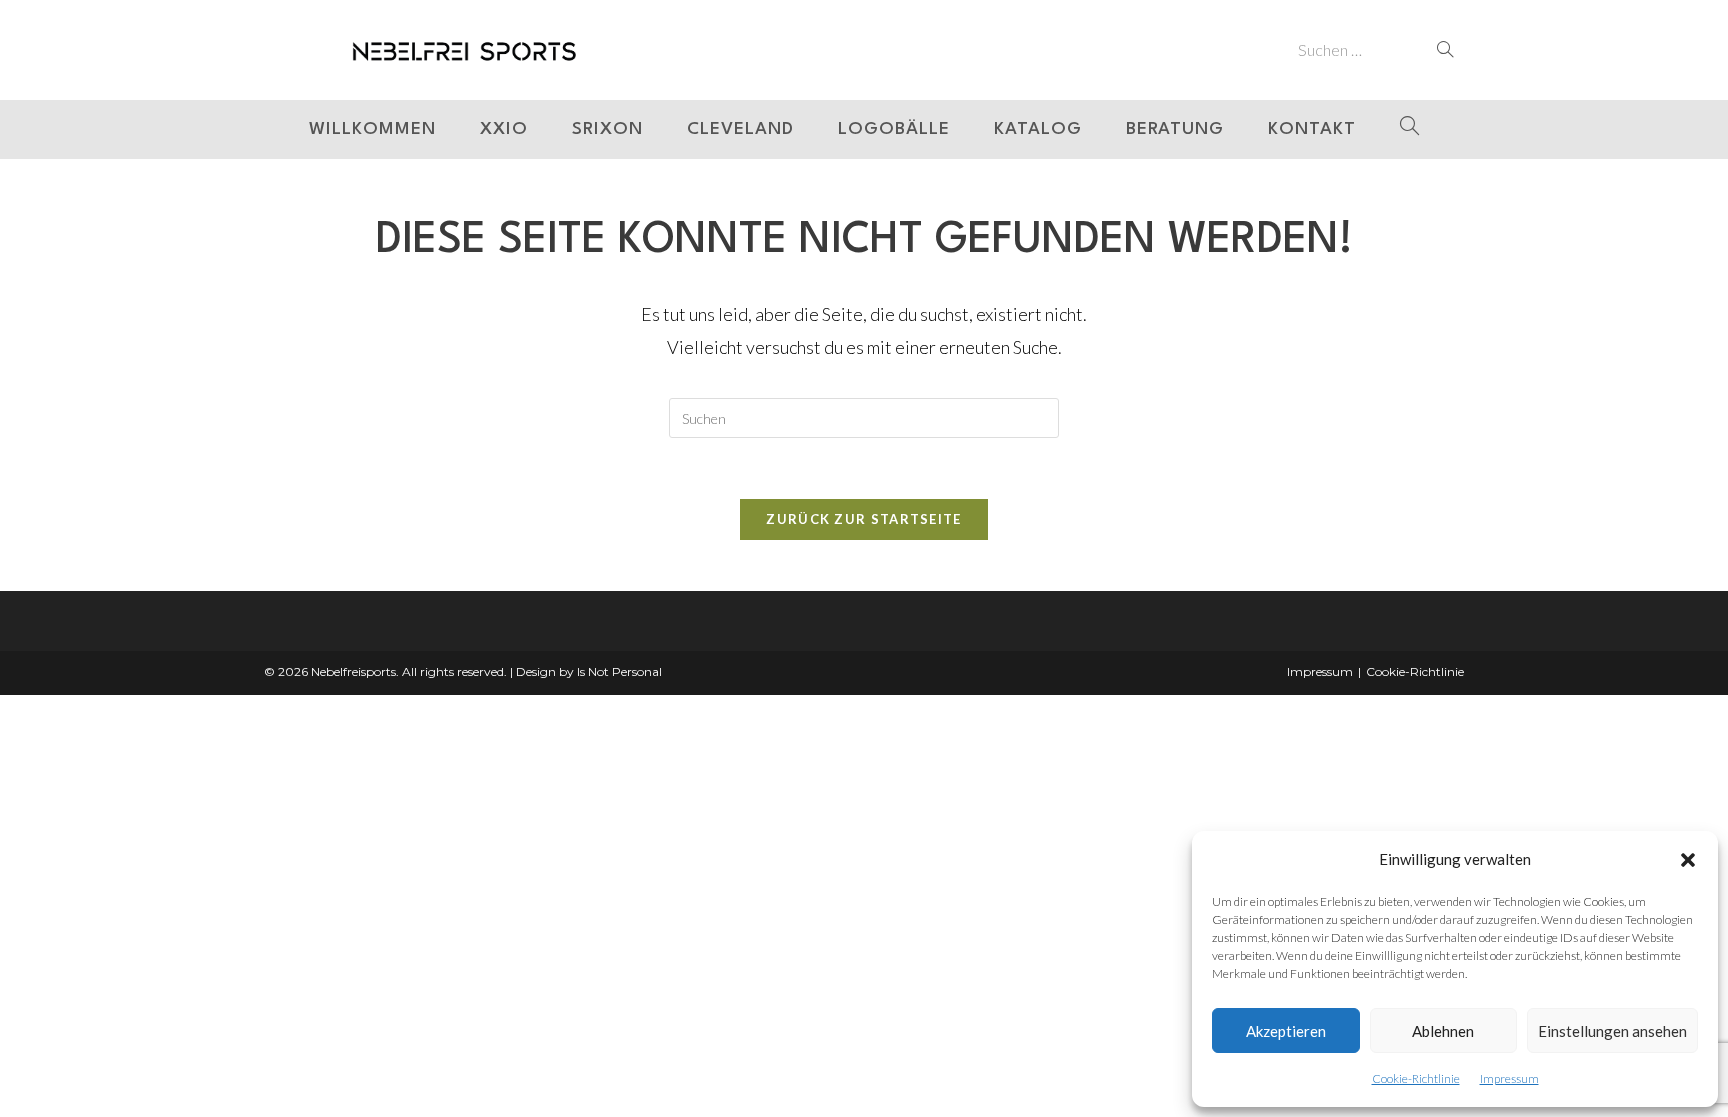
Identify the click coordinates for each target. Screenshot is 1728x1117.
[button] (1688, 860)
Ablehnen (1443, 1031)
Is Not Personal (619, 671)
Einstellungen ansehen (1612, 1031)
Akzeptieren (1286, 1031)
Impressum (1509, 1078)
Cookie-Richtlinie (1416, 1078)
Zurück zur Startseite (863, 519)
